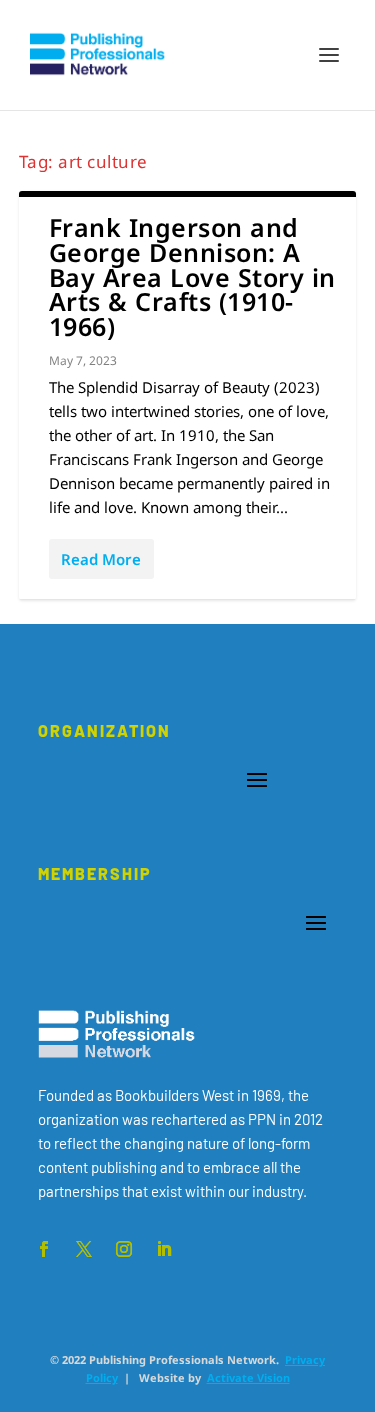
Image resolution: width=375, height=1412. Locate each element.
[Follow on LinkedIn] (164, 1249)
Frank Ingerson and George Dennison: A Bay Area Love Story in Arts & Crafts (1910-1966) (192, 276)
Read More (101, 559)
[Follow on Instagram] (124, 1249)
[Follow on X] (84, 1249)
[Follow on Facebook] (44, 1249)
